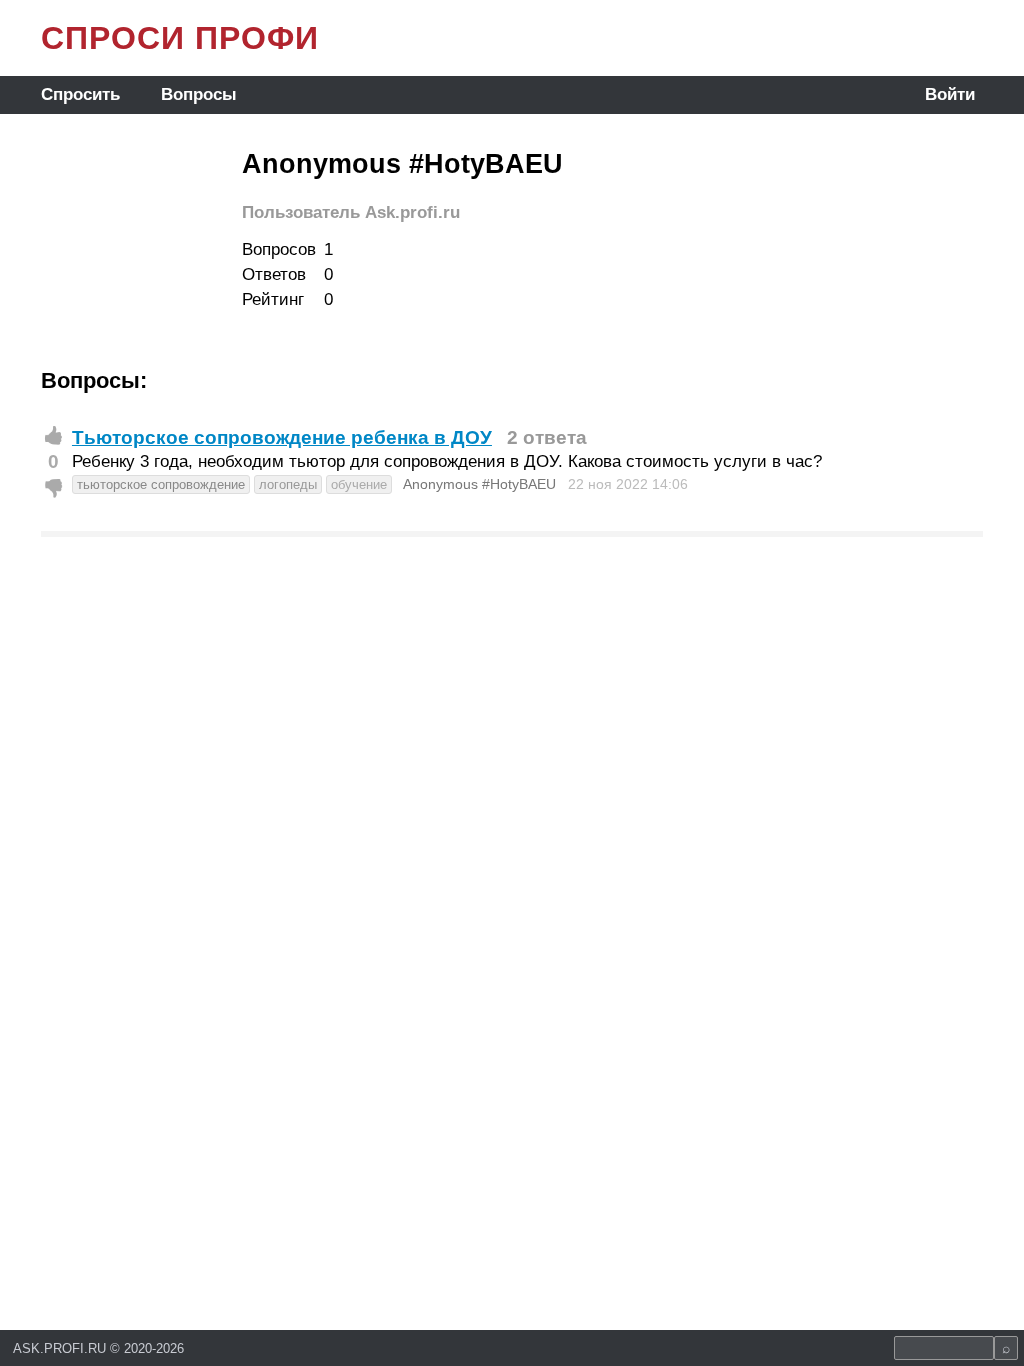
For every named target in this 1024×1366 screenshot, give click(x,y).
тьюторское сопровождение (161, 484)
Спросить (80, 94)
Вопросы (199, 94)
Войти (950, 94)
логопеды (288, 484)
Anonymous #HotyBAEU (479, 484)
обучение (359, 484)
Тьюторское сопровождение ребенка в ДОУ (282, 437)
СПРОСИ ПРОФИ (180, 38)
